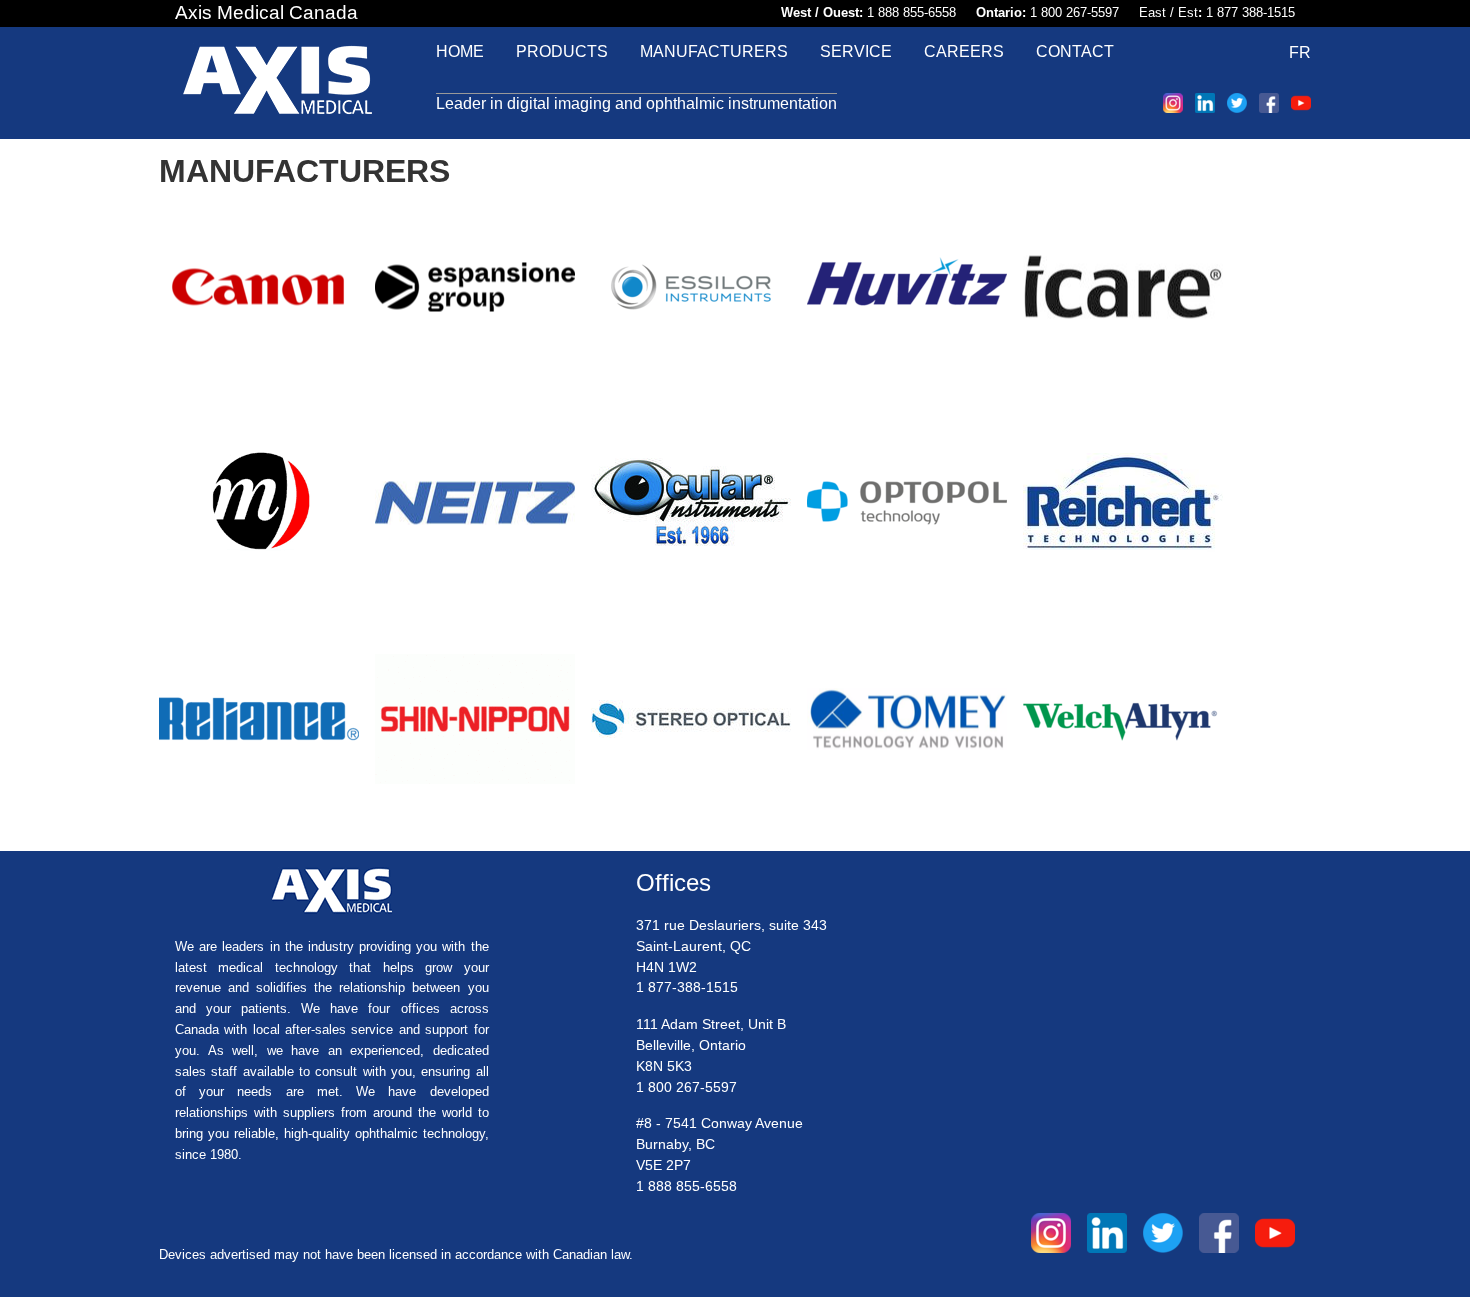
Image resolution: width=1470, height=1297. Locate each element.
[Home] (277, 83)
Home (460, 51)
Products (562, 51)
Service (856, 51)
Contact (1075, 51)
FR (1300, 52)
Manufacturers (714, 51)
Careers (964, 51)
